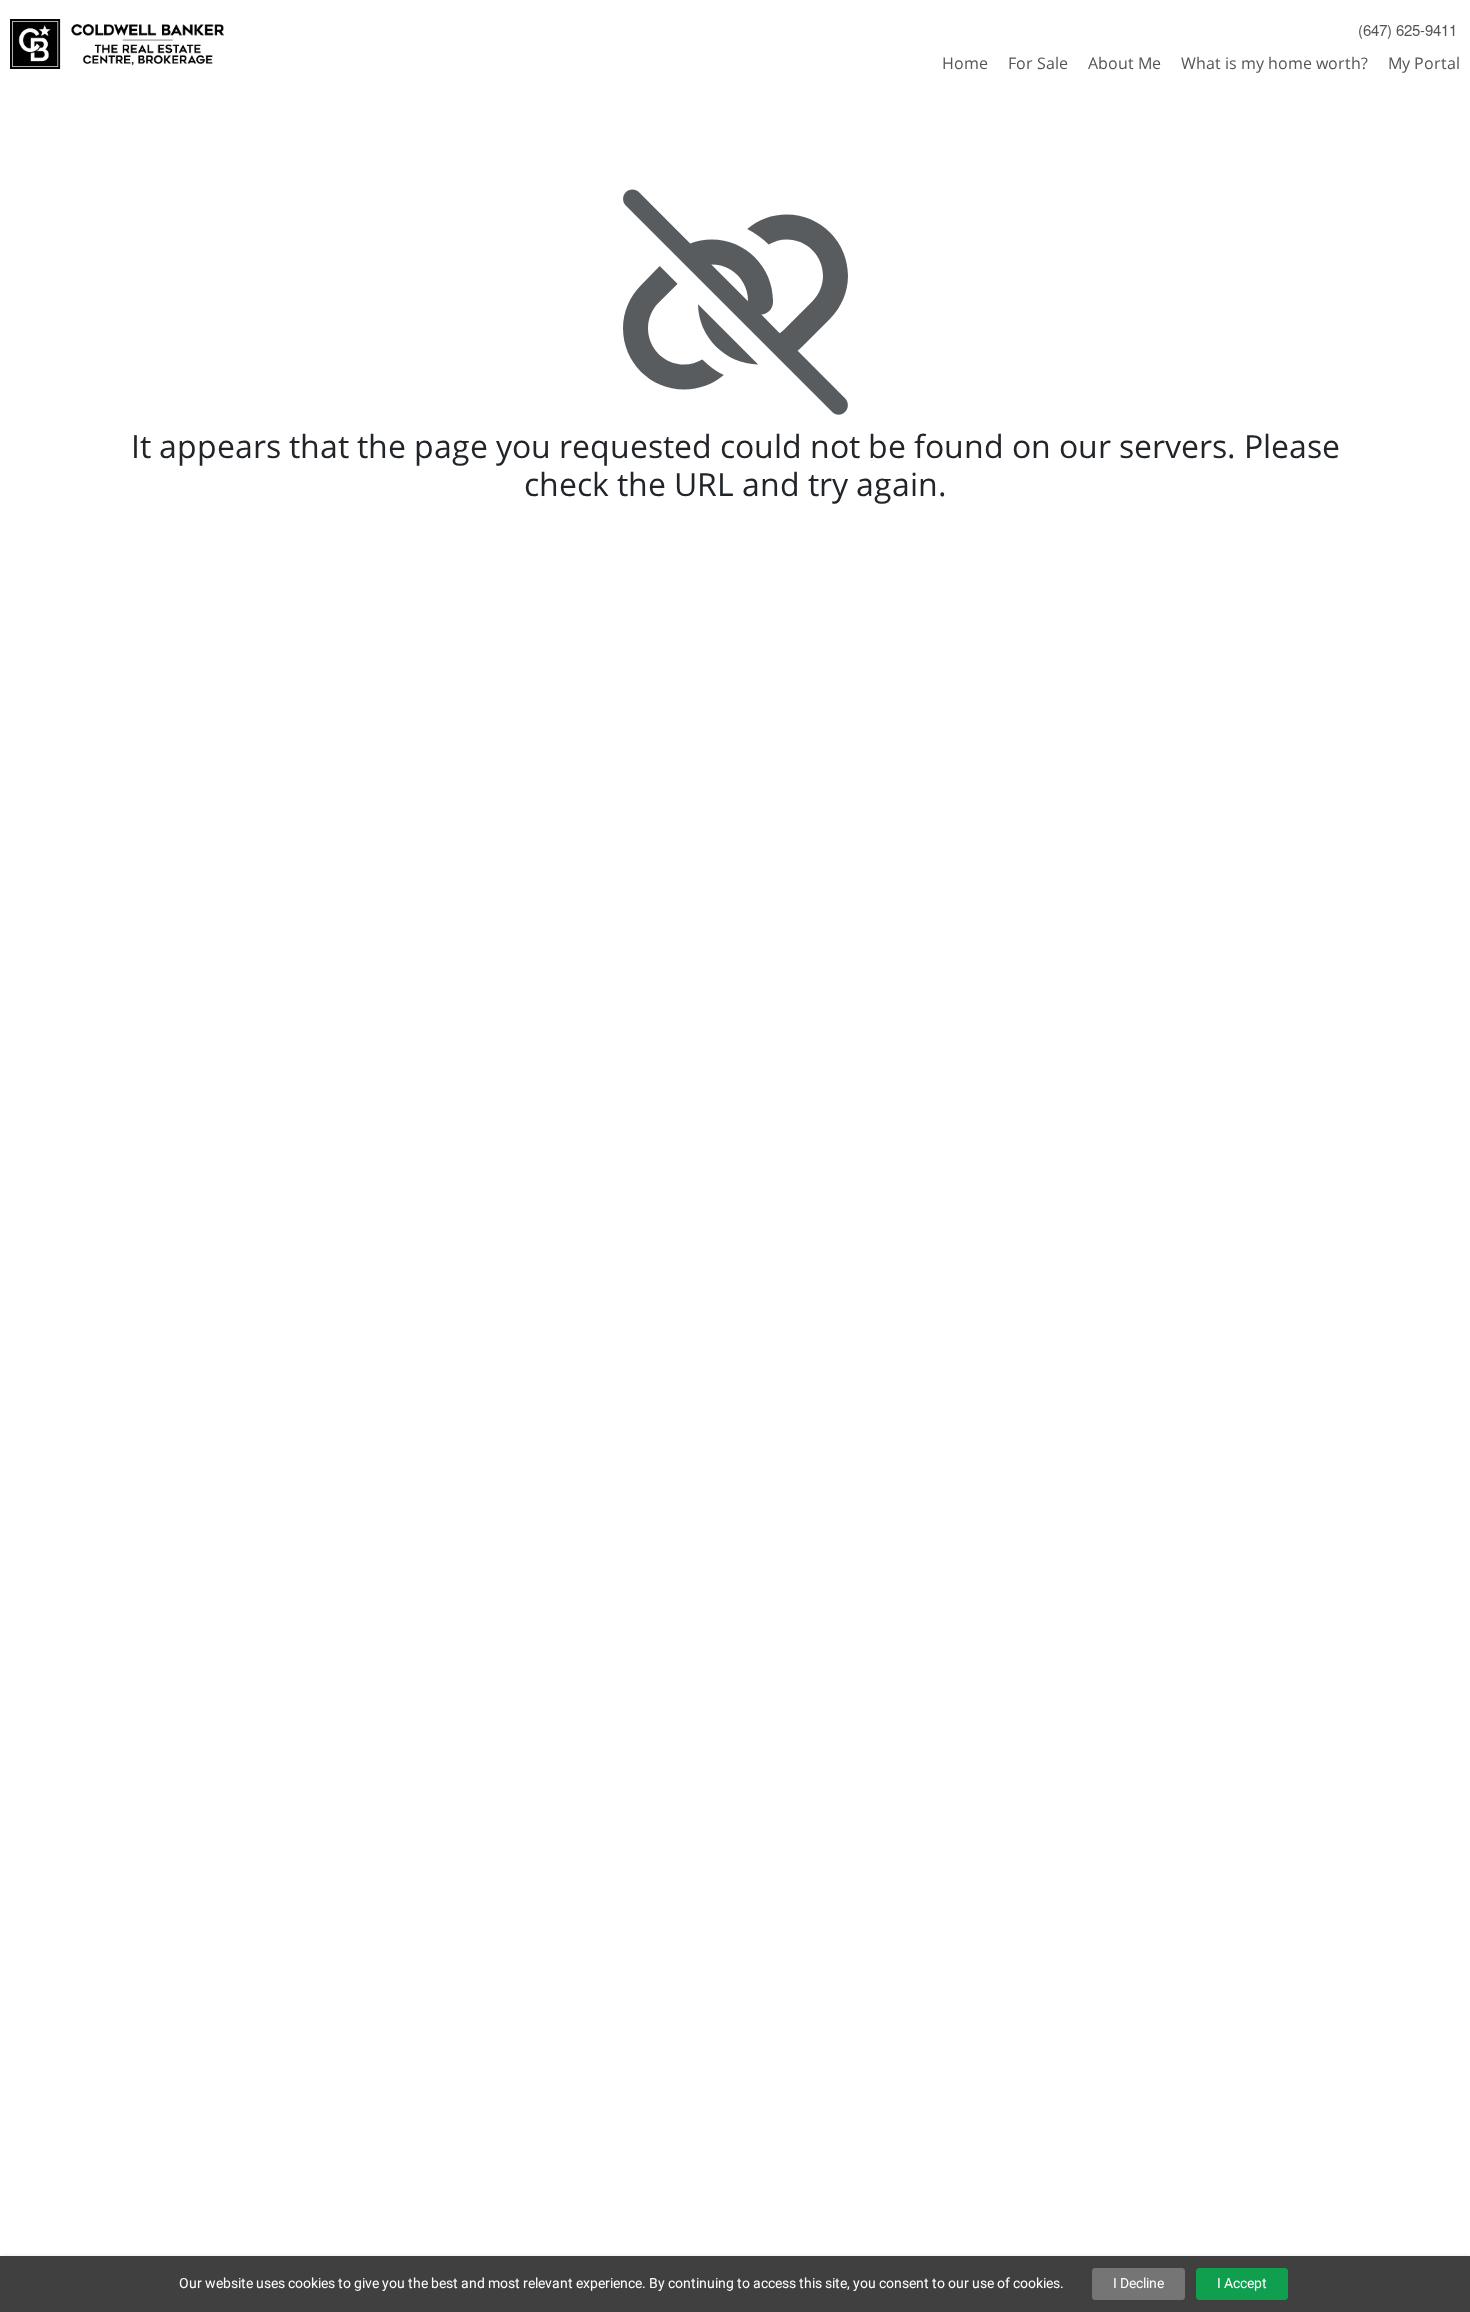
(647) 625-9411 (1407, 29)
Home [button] (965, 63)
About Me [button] (1124, 63)
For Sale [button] (1038, 63)
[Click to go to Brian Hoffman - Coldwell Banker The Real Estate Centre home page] (117, 36)
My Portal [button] (1424, 63)
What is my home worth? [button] (1274, 63)
